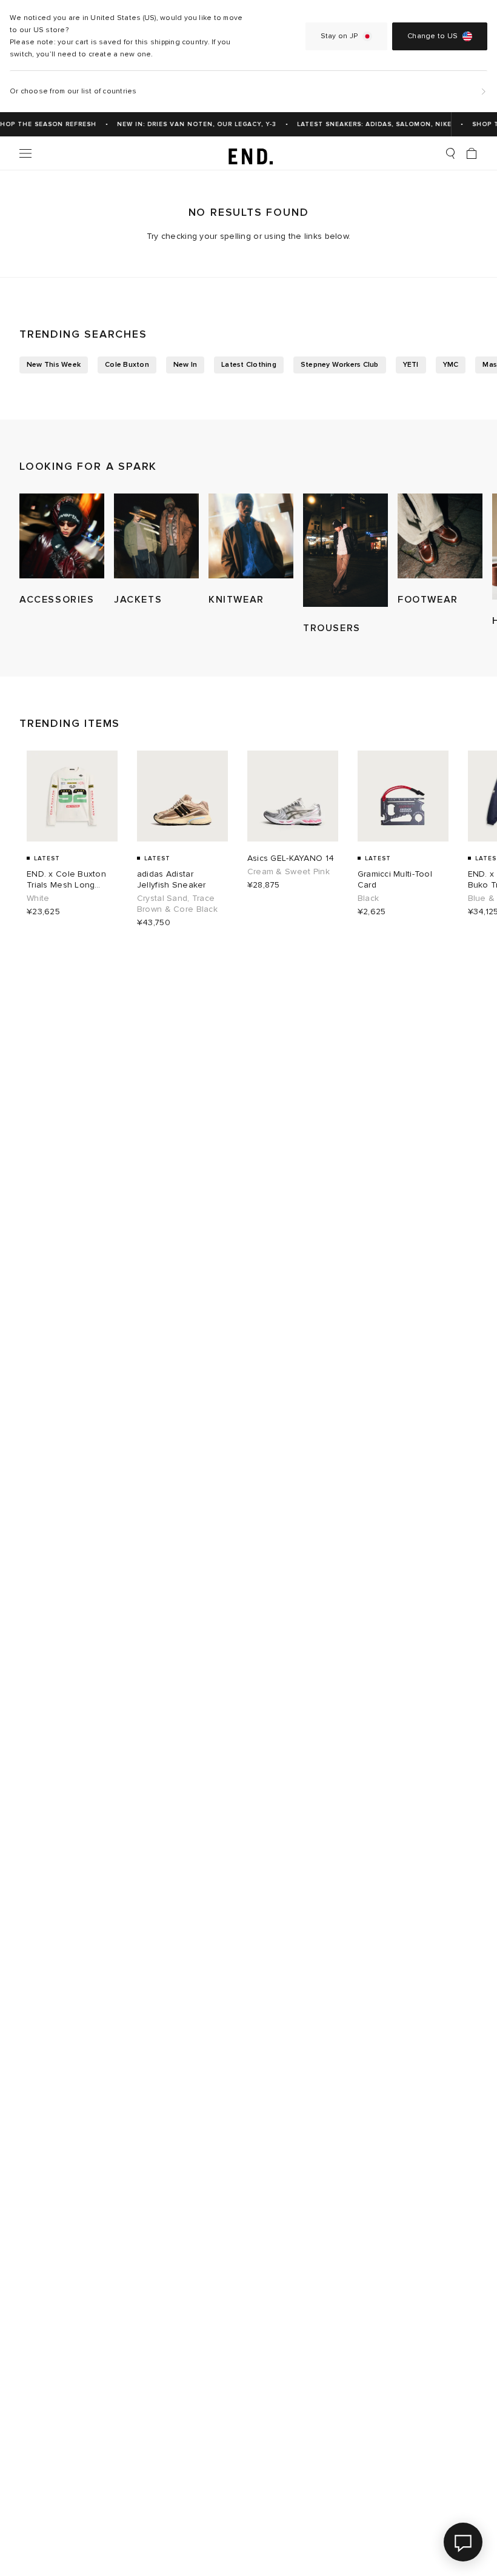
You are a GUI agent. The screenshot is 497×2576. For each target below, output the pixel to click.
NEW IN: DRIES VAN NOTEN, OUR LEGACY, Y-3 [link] (188, 124)
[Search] (450, 153)
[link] (249, 153)
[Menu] (25, 153)
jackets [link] (138, 600)
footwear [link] (428, 600)
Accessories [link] (57, 600)
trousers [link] (332, 628)
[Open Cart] (472, 153)
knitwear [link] (236, 600)
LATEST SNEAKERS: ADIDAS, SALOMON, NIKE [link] (366, 124)
